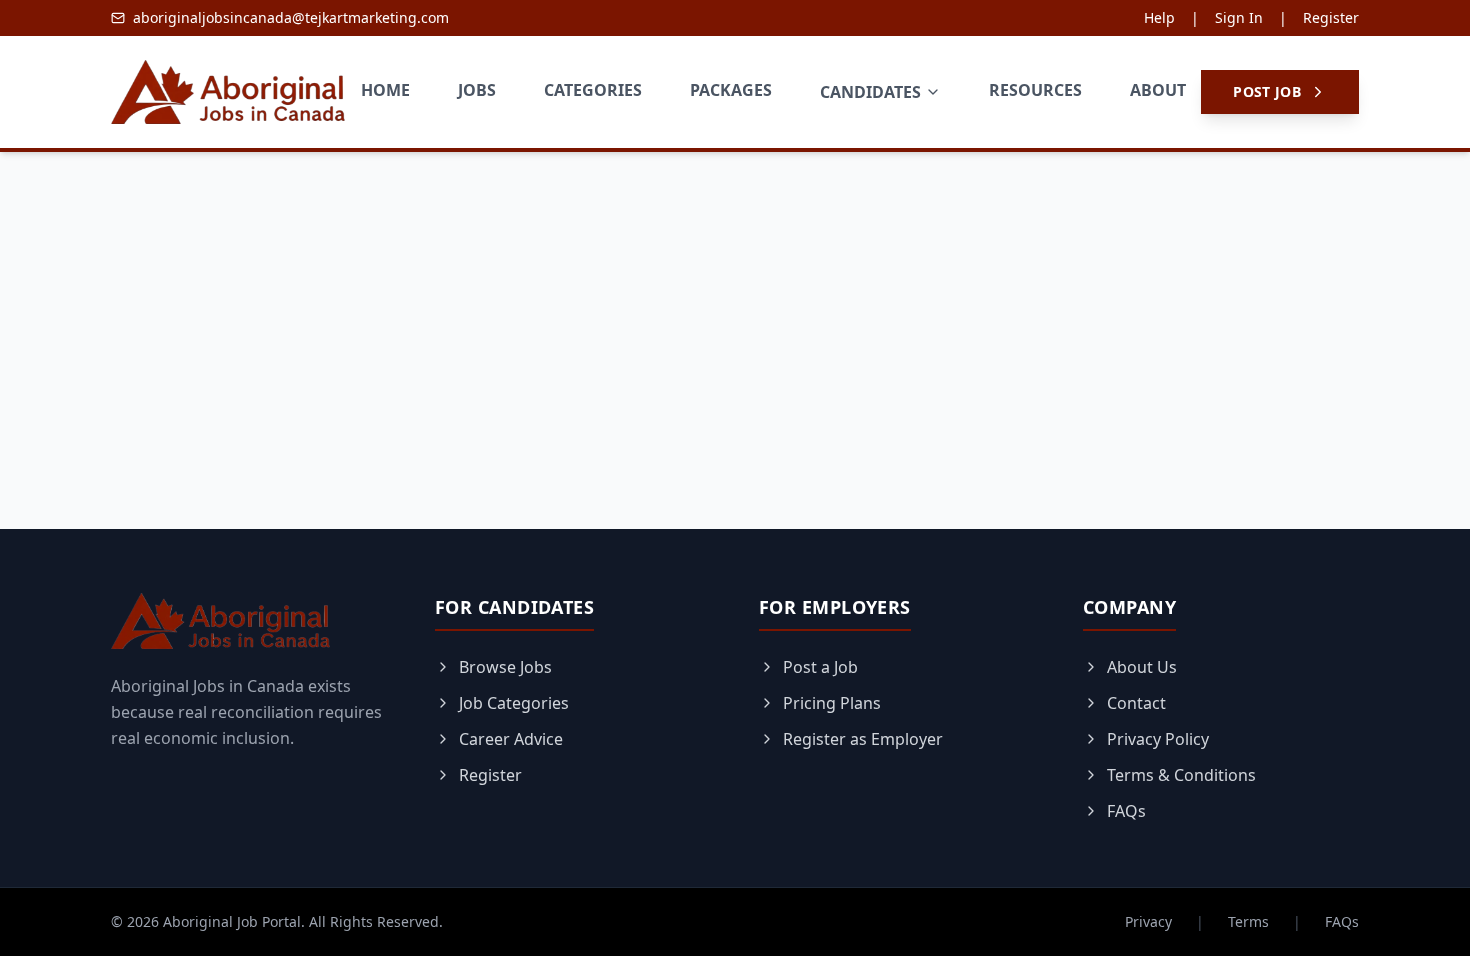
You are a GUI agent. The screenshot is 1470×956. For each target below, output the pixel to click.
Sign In (1239, 17)
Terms (1248, 921)
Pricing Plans (832, 703)
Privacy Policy (1158, 739)
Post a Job (820, 667)
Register (1331, 17)
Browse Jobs (505, 667)
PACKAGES (731, 90)
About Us (1142, 667)
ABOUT (1158, 90)
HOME (385, 90)
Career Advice (511, 739)
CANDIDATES (870, 92)
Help (1159, 17)
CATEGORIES (593, 90)
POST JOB (1267, 91)
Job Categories (514, 703)
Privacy (1148, 921)
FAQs (1126, 811)
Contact (1136, 703)
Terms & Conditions (1181, 775)
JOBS (477, 90)
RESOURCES (1035, 90)
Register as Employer (863, 739)
